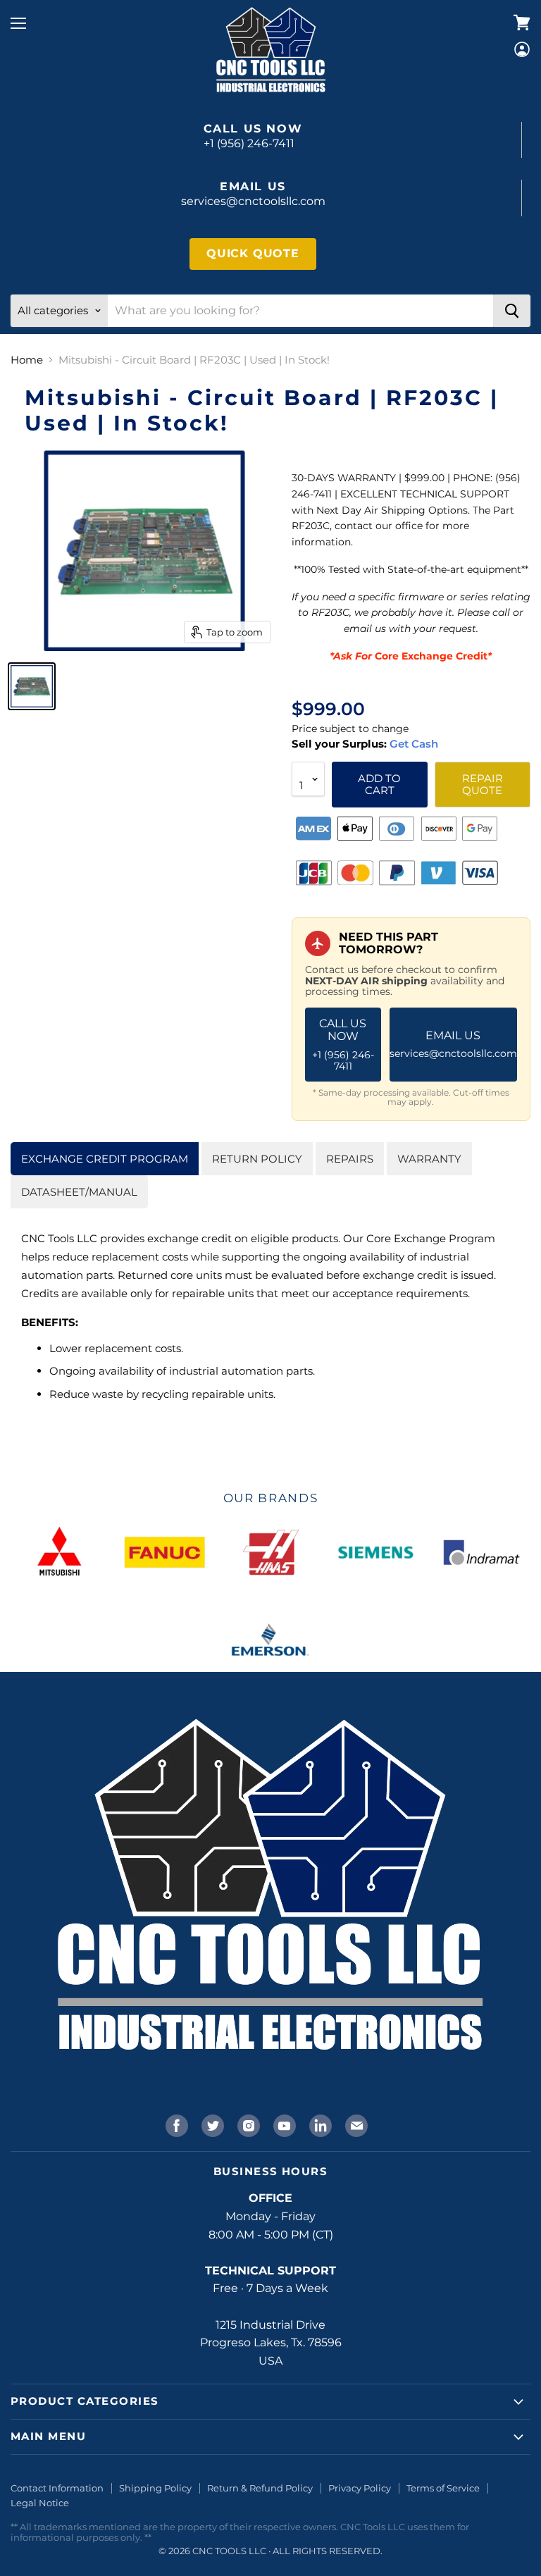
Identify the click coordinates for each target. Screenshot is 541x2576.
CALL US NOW (343, 1045)
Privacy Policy (360, 2488)
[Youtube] (283, 2124)
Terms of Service (443, 2488)
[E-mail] (355, 2124)
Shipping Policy (155, 2488)
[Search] (512, 311)
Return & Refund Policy (260, 2488)
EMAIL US (453, 1044)
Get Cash (412, 744)
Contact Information (57, 2488)
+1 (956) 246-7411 (249, 143)
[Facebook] (175, 2124)
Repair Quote (483, 784)
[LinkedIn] (319, 2124)
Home (27, 360)
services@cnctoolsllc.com (253, 201)
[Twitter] (211, 2124)
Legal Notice (40, 2503)
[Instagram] (247, 2124)
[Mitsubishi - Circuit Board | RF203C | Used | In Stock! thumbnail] (32, 686)
